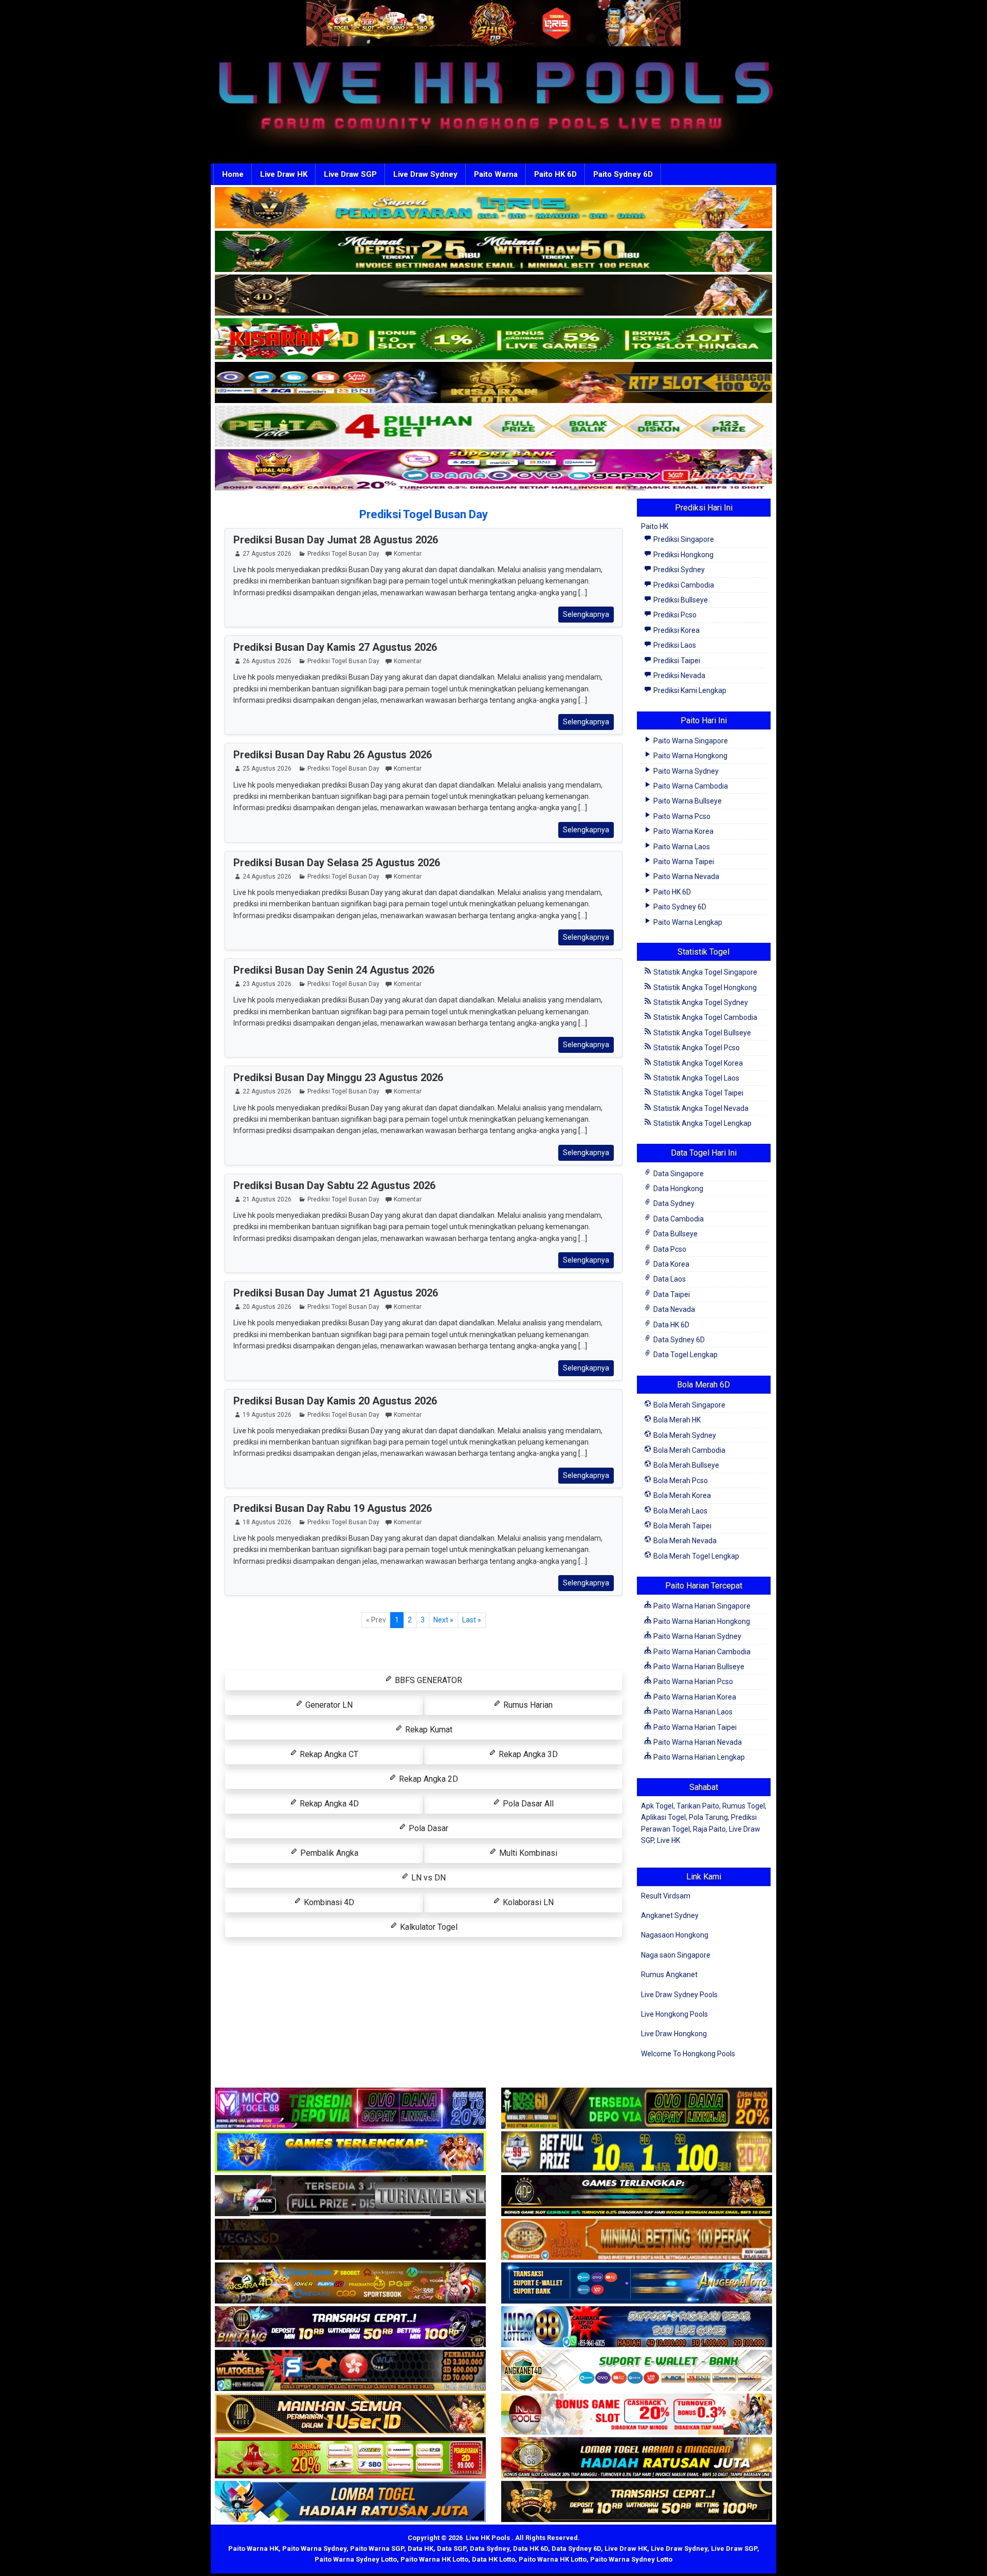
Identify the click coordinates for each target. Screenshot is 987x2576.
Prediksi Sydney (678, 570)
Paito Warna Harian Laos (692, 1712)
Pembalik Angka (328, 1853)
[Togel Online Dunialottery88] (637, 2240)
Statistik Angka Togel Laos (696, 1078)
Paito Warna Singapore (690, 741)
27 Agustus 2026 (267, 554)
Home (233, 174)
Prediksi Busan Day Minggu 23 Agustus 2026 (338, 1077)
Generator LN (328, 1705)
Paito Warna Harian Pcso (692, 1682)
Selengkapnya (586, 614)
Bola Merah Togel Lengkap (696, 1556)
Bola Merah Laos (680, 1511)
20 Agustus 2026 (267, 1307)
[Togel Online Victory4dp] (350, 2152)
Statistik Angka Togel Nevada (700, 1108)
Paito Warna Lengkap (687, 922)
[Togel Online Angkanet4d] (637, 2371)
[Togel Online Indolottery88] (637, 2327)
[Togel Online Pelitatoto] (493, 427)
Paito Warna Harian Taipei (694, 1727)
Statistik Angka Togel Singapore (705, 972)
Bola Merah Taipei (682, 1526)
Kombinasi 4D (328, 1902)
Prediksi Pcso (674, 615)
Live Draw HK (284, 174)
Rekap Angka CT (328, 1754)
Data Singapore (678, 1174)
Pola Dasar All (527, 1804)
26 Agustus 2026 (267, 661)
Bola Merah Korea (681, 1495)
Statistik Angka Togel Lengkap (702, 1123)
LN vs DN (427, 1878)
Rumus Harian (527, 1705)
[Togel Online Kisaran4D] (493, 339)
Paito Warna (496, 174)
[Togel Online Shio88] (637, 2458)
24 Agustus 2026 (267, 876)
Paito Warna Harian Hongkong (701, 1621)
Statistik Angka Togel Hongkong (704, 988)
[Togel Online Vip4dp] (637, 2196)
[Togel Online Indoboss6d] (637, 2109)
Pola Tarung (708, 1817)
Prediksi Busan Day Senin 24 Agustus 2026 (334, 970)
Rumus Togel (744, 1806)
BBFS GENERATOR (427, 1680)
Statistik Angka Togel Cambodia (705, 1017)
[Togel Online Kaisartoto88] (350, 2458)
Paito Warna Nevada (686, 876)
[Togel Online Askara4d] (350, 2283)
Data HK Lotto (493, 2559)
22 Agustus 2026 (267, 1091)
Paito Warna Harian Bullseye (698, 1667)
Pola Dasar (427, 1828)
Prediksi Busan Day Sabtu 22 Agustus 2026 (334, 1185)
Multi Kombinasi (527, 1853)
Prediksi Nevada (679, 675)
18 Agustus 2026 (267, 1522)
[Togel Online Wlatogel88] (350, 2371)
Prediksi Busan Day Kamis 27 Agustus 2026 (335, 647)
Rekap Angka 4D (328, 1804)
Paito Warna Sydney (685, 771)
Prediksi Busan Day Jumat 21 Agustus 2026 (336, 1293)
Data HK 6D (671, 1325)
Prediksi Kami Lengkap (689, 690)
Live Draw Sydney (425, 174)
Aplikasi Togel (663, 1817)
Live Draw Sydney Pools (679, 1995)
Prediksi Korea (676, 630)
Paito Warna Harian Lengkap (698, 1757)
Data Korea (671, 1264)
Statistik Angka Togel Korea (697, 1063)
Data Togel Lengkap (685, 1355)
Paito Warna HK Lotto (434, 2559)
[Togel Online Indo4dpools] (350, 2502)
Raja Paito (709, 1829)
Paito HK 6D (555, 174)
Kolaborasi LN (527, 1902)
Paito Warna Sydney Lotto (356, 2559)
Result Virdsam (666, 1896)
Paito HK (655, 526)
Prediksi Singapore (683, 539)
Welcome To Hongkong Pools (688, 2054)
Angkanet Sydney (670, 1915)
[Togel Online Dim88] (493, 252)
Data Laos (669, 1279)
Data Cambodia (678, 1219)
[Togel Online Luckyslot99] (637, 2152)
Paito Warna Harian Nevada (697, 1742)
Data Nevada (673, 1309)
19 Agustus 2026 (267, 1415)
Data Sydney (673, 1203)
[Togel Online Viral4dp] (493, 470)
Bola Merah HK (676, 1420)
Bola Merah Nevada (684, 1541)
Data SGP (452, 2548)
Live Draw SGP (350, 174)
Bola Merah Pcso (680, 1481)
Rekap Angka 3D (527, 1754)
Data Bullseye (675, 1234)
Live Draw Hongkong (674, 2034)
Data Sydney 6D (678, 1340)
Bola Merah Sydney (684, 1435)
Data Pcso (669, 1249)
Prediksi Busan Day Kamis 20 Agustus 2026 (335, 1401)
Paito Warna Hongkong (690, 756)
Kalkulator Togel (428, 1927)
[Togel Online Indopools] (637, 2415)
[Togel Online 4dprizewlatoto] (350, 2415)
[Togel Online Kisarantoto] (493, 383)
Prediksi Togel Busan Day (424, 514)
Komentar (408, 554)
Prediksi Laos (674, 645)
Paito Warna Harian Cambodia (701, 1652)
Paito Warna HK (253, 2548)
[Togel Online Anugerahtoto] (637, 2283)
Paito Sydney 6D (623, 174)
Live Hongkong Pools (674, 2014)
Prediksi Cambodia (683, 585)
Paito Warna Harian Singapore (701, 1606)
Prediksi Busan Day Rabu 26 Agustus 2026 (333, 755)
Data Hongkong (678, 1189)
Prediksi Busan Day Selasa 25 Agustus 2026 (337, 863)
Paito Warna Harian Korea (694, 1697)
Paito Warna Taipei (683, 862)
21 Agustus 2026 (267, 1199)
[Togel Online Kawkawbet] (350, 2196)
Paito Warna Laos (681, 847)
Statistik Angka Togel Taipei (698, 1093)
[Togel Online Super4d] (493, 296)
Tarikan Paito (698, 1806)
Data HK (421, 2548)
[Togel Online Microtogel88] (350, 2109)
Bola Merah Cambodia (689, 1450)
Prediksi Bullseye (680, 600)
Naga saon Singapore (676, 1955)
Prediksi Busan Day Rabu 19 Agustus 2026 (333, 1508)
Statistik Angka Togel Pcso (696, 1048)
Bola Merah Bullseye (686, 1465)
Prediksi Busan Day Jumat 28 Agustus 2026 (336, 540)
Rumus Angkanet (669, 1975)
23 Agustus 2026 (267, 984)
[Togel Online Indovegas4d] (637, 2502)
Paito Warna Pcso (681, 816)
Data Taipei (671, 1294)
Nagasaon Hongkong (675, 1935)
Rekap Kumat (428, 1730)
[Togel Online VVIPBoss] (493, 208)
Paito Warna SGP (377, 2548)
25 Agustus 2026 (267, 769)
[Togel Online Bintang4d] (350, 2327)
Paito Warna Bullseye (687, 801)
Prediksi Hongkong (683, 555)
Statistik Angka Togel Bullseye (701, 1033)
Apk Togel (657, 1806)
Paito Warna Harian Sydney (697, 1636)
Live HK (669, 1840)
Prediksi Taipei (676, 661)
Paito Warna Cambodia (690, 786)
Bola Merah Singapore (689, 1405)
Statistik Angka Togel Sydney (700, 1002)
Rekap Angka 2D (427, 1779)
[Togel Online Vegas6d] (350, 2240)
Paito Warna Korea (683, 831)
